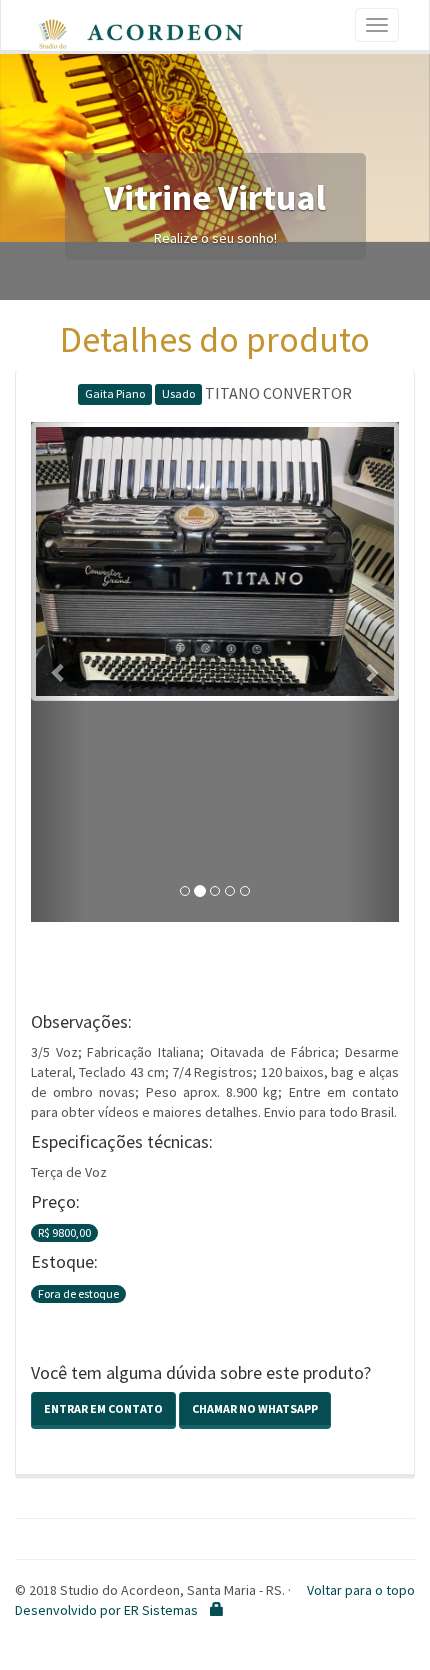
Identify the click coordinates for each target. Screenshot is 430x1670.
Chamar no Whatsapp (255, 1408)
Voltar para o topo (361, 1590)
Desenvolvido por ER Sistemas (106, 1610)
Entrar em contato (103, 1408)
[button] (58, 672)
